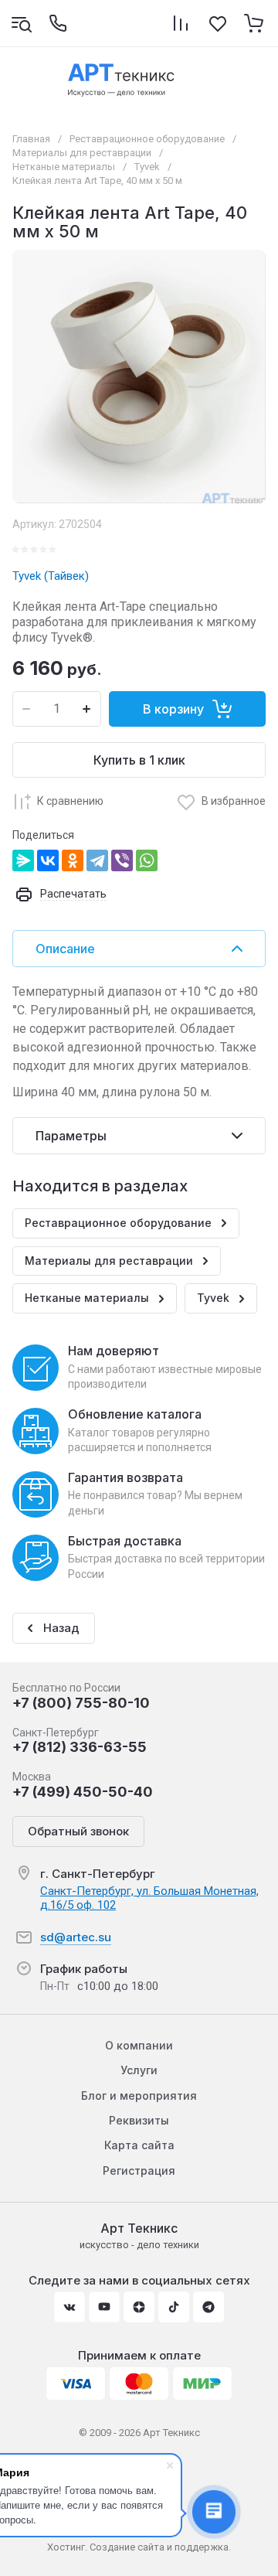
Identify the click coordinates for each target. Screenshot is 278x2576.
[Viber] (122, 860)
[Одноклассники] (73, 860)
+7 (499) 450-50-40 (83, 1792)
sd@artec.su (76, 1937)
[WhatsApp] (147, 860)
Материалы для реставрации (82, 153)
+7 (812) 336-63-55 (80, 1747)
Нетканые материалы (64, 167)
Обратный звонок (78, 1831)
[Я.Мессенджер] (23, 860)
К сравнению (70, 801)
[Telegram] (97, 860)
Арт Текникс (139, 2228)
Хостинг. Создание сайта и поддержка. (139, 2547)
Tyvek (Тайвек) (51, 576)
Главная (31, 139)
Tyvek (147, 167)
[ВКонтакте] (48, 860)
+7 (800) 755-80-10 (81, 1703)
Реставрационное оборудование (147, 139)
